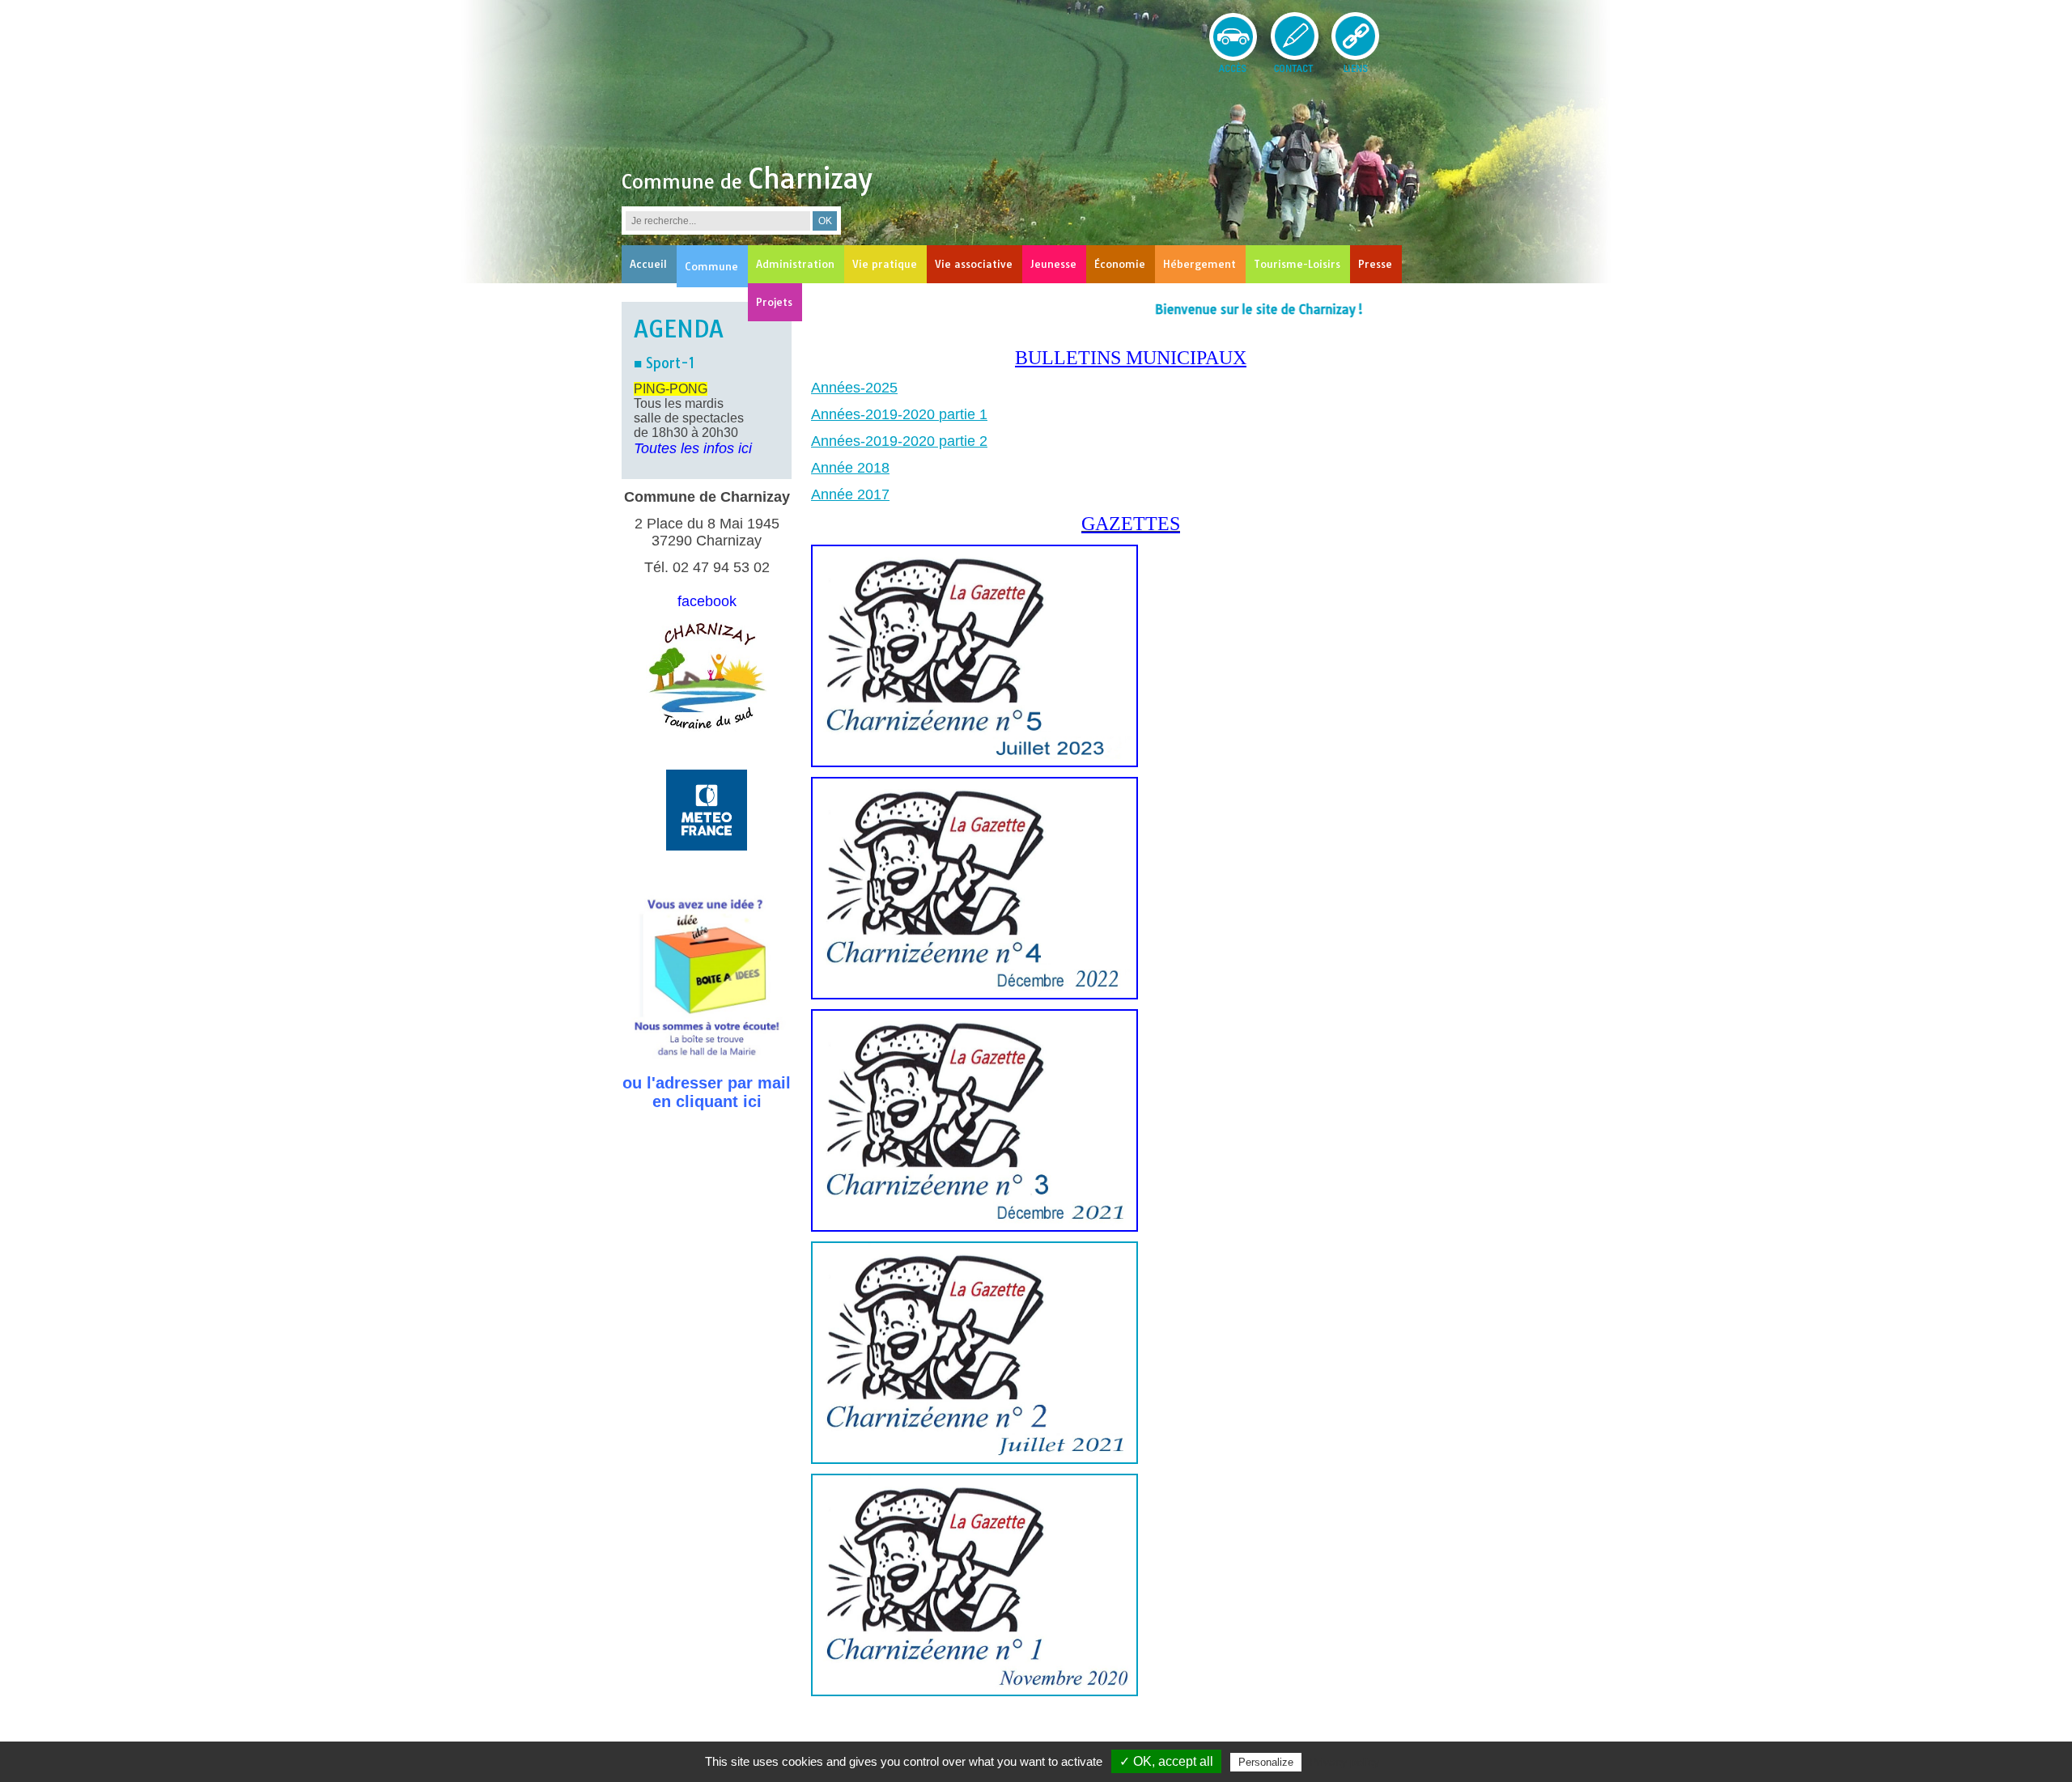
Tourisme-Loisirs (1297, 264)
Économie (1120, 264)
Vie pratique (885, 264)
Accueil (648, 264)
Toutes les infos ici (693, 448)
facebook (707, 601)
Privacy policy (1344, 1762)
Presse (1375, 264)
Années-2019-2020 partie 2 (899, 441)
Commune (711, 266)
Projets (774, 302)
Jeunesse (1053, 264)
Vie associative (974, 264)
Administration (795, 264)
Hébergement (1199, 264)
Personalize (1266, 1762)
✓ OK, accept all (1166, 1761)
